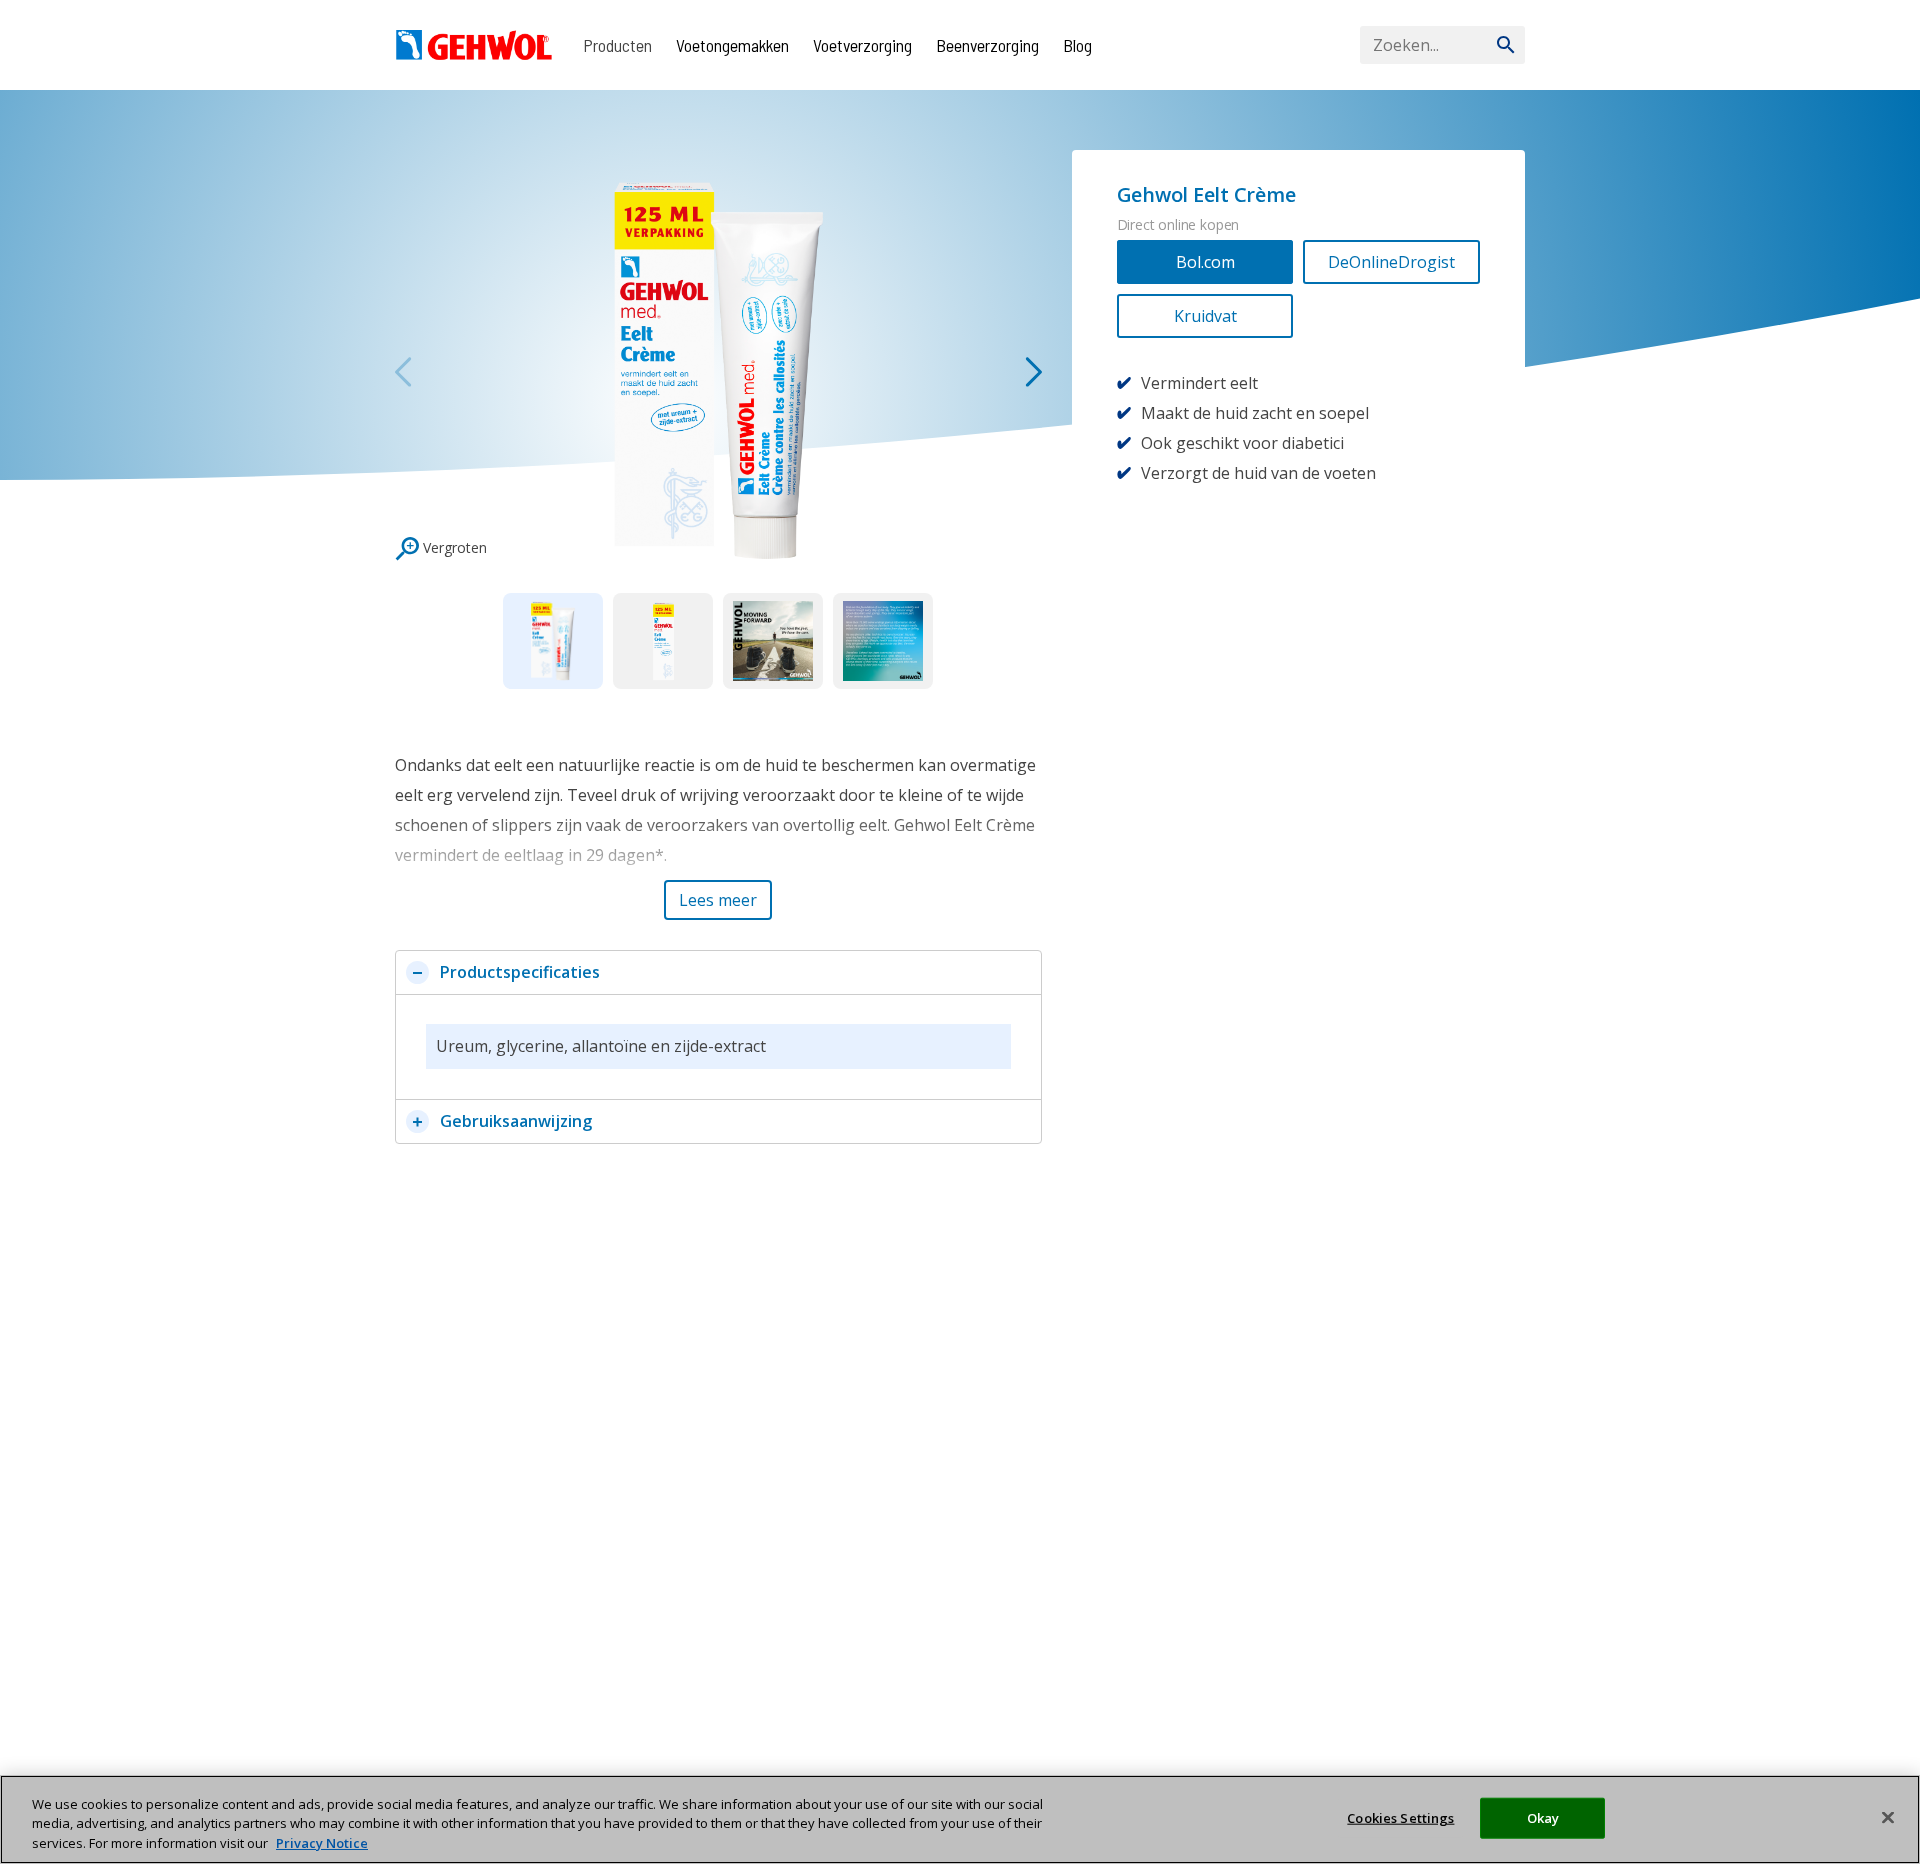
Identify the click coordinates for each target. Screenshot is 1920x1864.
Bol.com (1205, 262)
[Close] (1888, 1817)
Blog (1077, 45)
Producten (617, 45)
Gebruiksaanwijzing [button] (516, 1121)
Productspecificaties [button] (520, 972)
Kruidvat (1205, 316)
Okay (1543, 1817)
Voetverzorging (862, 45)
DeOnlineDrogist (1391, 262)
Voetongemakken (732, 45)
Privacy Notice (322, 1843)
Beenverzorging (987, 45)
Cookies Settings (1400, 1817)
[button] (718, 900)
